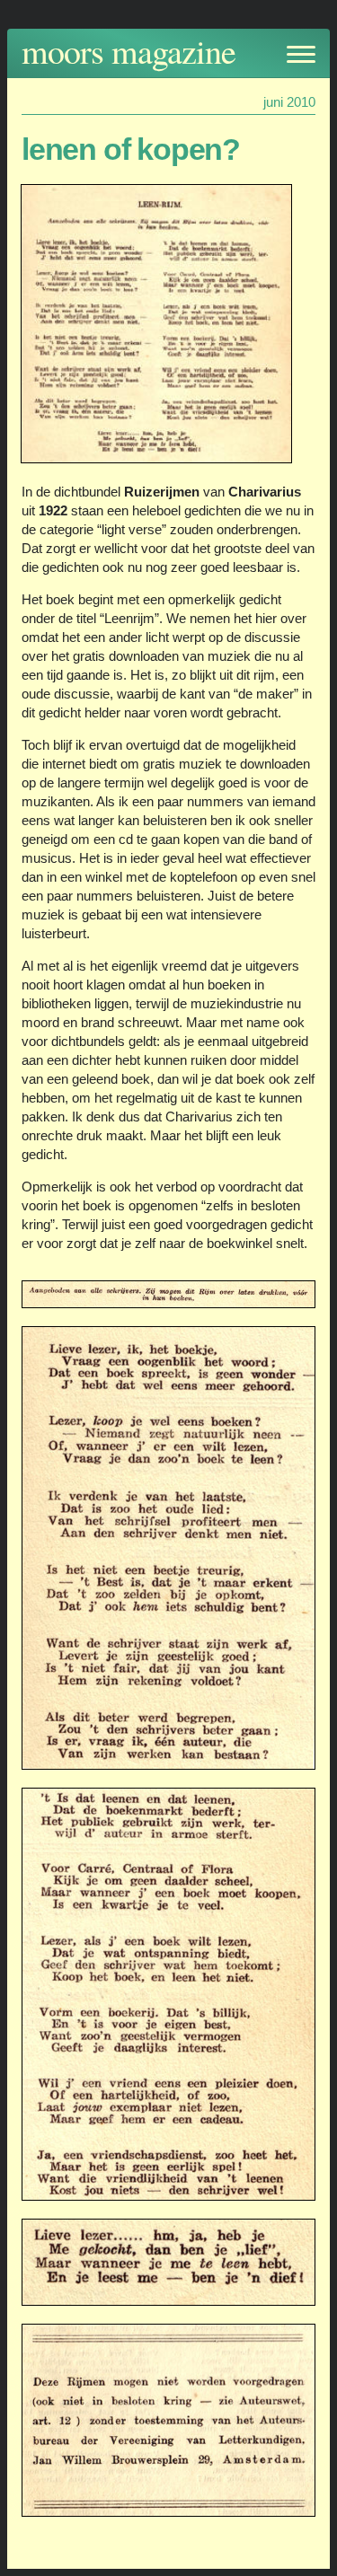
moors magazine (129, 51)
